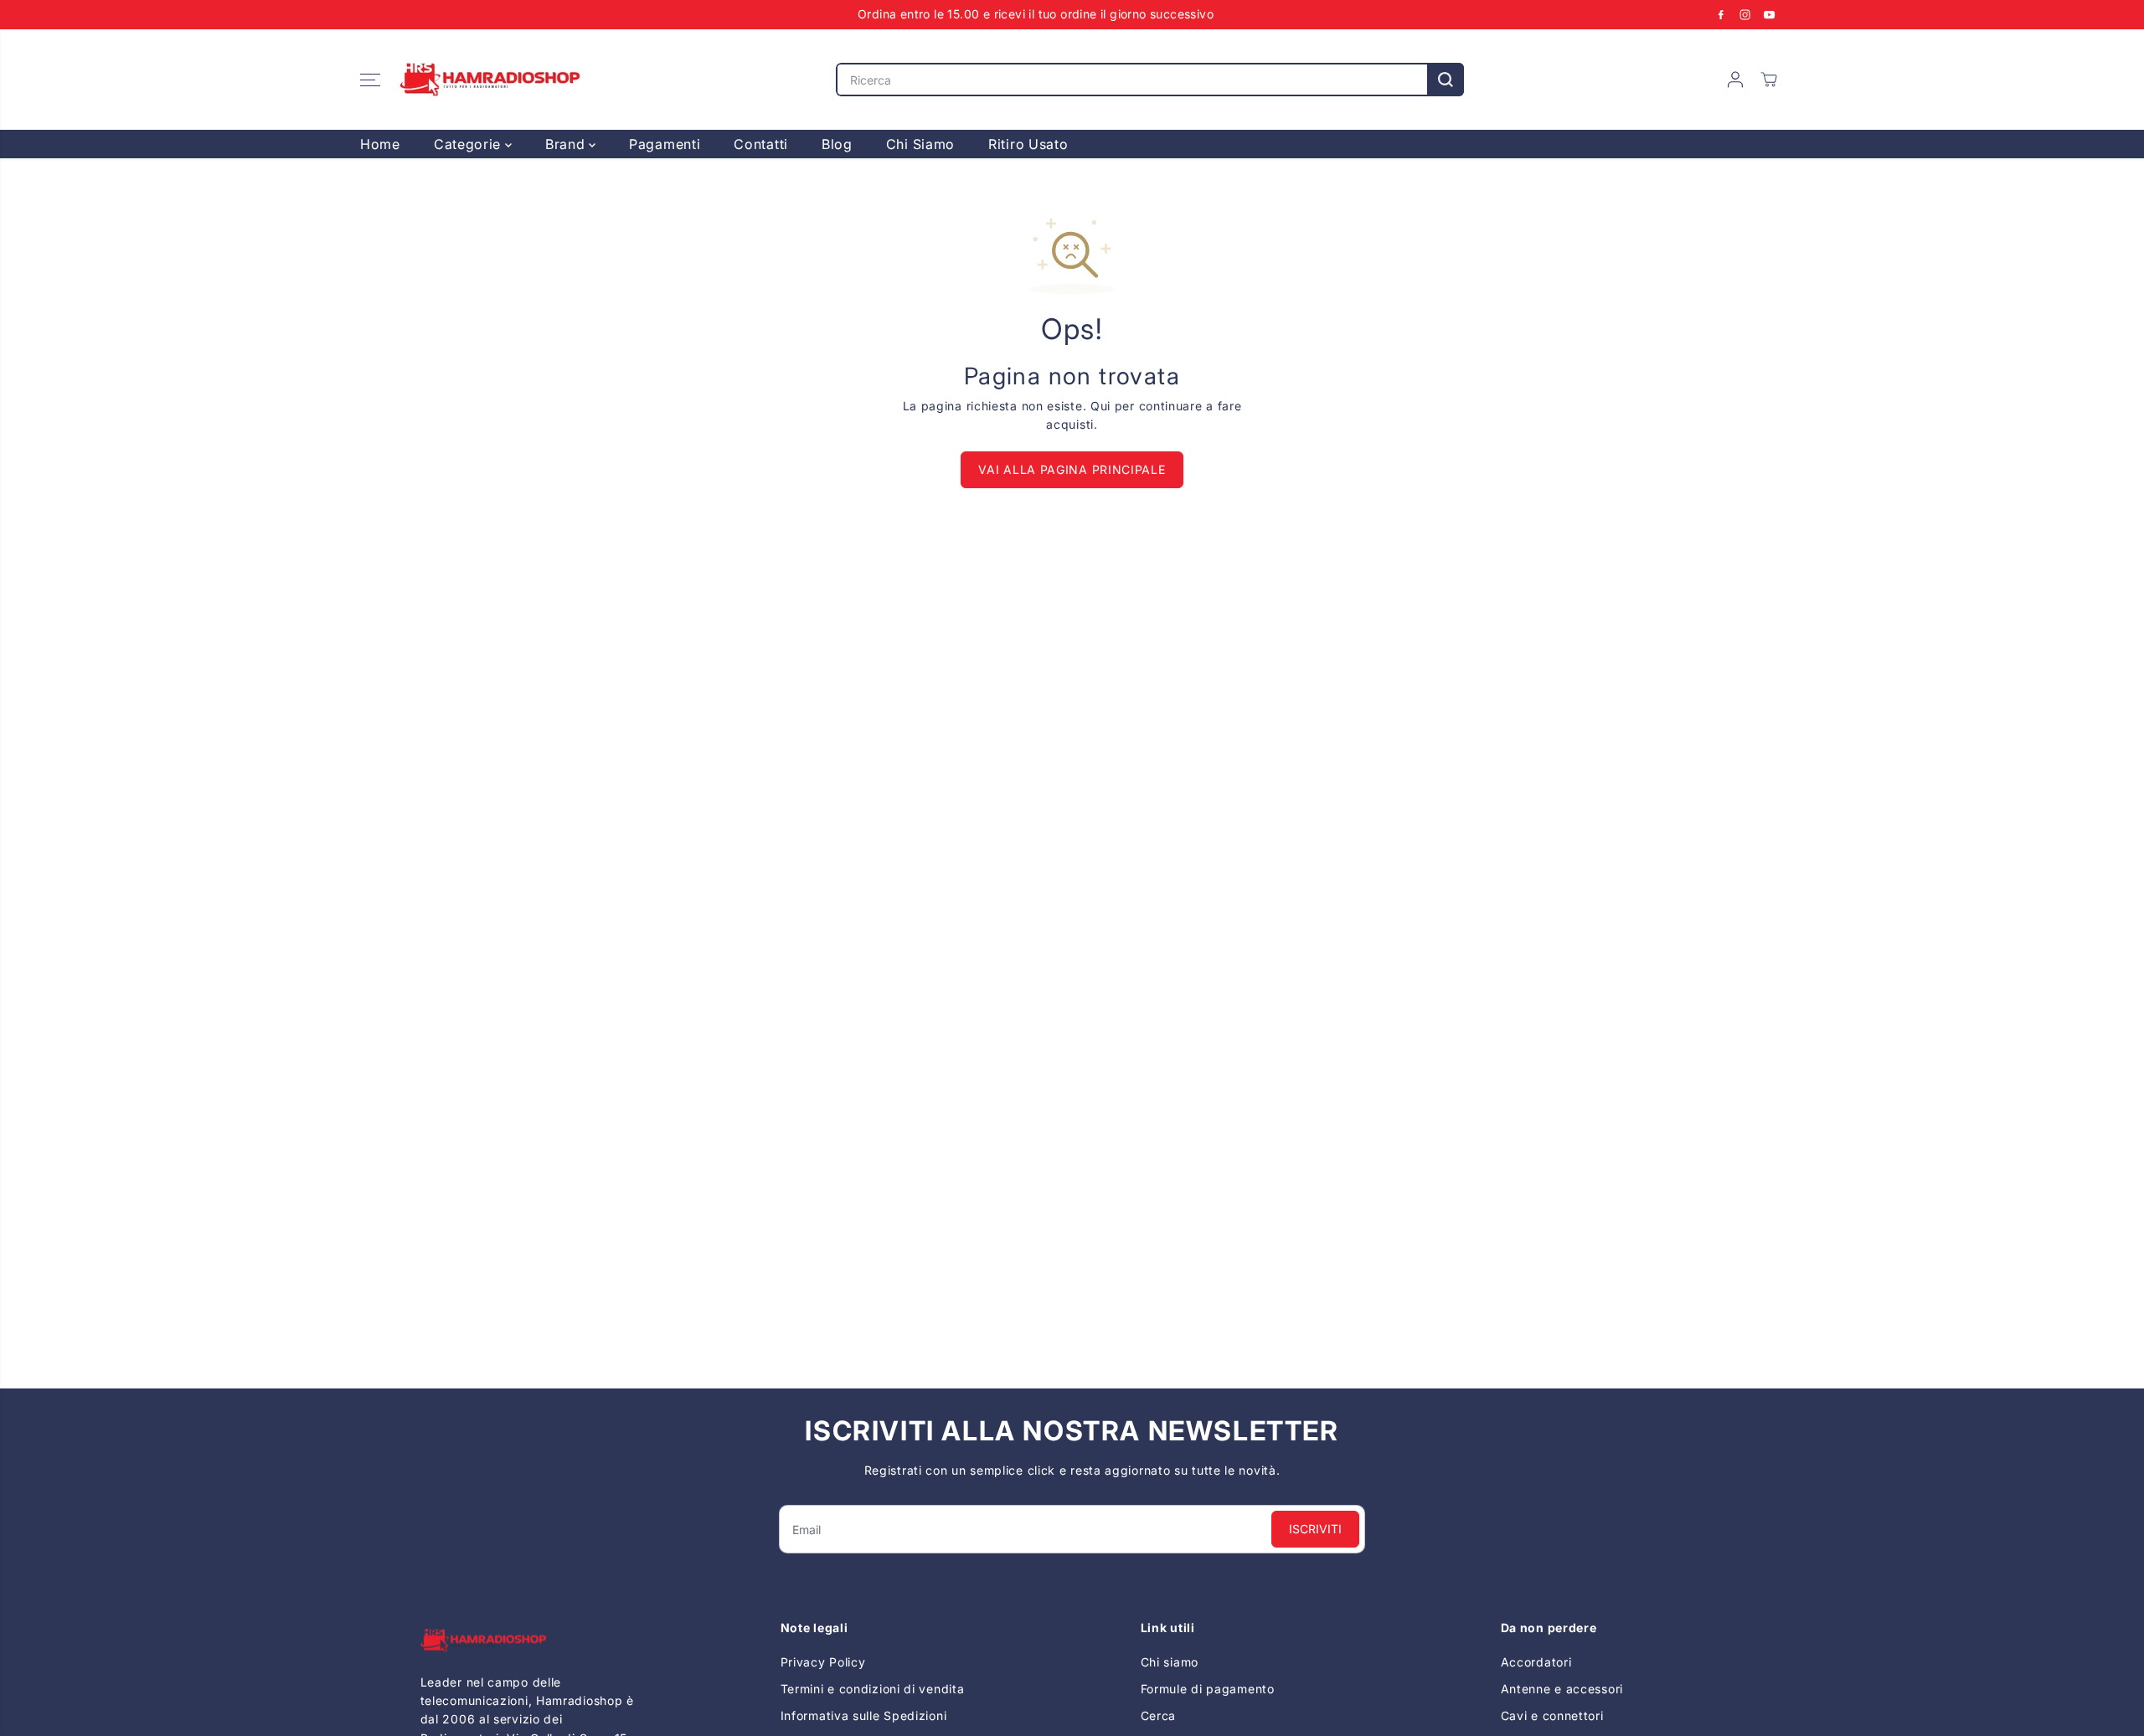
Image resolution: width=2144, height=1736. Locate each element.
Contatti (761, 144)
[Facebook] (1721, 14)
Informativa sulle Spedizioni (864, 1715)
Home (380, 144)
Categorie (469, 144)
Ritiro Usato (1028, 144)
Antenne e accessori (1562, 1689)
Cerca (1159, 1715)
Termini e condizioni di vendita (873, 1689)
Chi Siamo (920, 144)
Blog (837, 144)
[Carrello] (1769, 80)
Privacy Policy (823, 1662)
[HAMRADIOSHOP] (490, 80)
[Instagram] (1745, 14)
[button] (370, 80)
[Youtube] (1770, 14)
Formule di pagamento (1208, 1689)
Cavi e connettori (1552, 1715)
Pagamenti (665, 144)
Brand (567, 144)
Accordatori (1536, 1662)
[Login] (1735, 80)
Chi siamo (1170, 1662)
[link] (532, 1640)
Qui (1100, 406)
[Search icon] (1446, 80)
